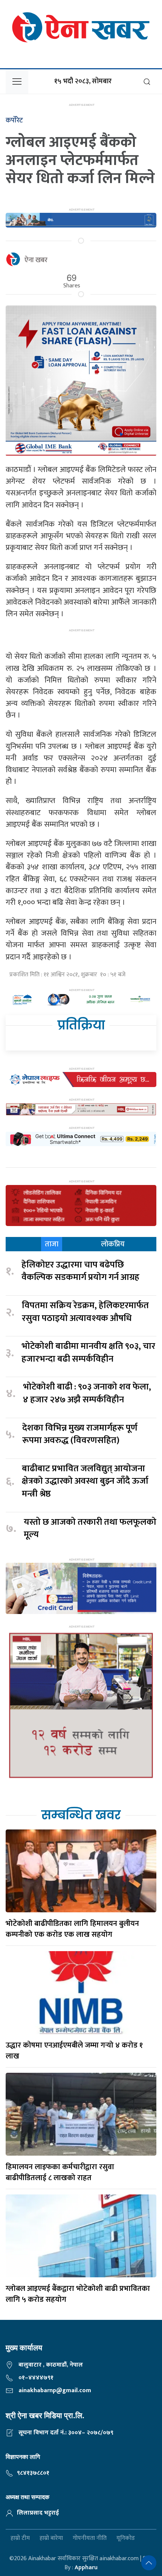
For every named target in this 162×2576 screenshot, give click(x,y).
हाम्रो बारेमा (51, 2538)
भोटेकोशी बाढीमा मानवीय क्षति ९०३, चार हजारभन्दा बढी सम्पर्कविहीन (88, 1353)
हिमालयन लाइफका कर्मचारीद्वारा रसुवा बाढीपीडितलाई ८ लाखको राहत (60, 2172)
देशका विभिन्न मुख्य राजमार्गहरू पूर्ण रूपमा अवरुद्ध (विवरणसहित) (80, 1435)
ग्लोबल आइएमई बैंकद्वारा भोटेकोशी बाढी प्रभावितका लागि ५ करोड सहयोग (78, 2294)
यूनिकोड (126, 2538)
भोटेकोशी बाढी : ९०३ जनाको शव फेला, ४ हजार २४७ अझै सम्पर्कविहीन (87, 1393)
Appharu (86, 2568)
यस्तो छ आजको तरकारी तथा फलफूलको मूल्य (90, 1529)
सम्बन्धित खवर (81, 1815)
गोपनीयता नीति (90, 2538)
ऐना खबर (36, 260)
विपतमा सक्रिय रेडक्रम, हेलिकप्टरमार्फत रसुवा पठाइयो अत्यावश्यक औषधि (85, 1312)
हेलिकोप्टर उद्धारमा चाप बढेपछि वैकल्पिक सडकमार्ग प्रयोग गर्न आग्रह (80, 1271)
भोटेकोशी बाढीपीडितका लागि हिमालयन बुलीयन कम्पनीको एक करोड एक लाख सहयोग (72, 1929)
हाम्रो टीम (20, 2538)
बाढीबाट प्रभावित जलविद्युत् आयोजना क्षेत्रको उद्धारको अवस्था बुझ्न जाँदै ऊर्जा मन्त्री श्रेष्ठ (85, 1482)
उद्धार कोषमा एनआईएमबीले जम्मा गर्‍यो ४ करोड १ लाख (74, 2051)
